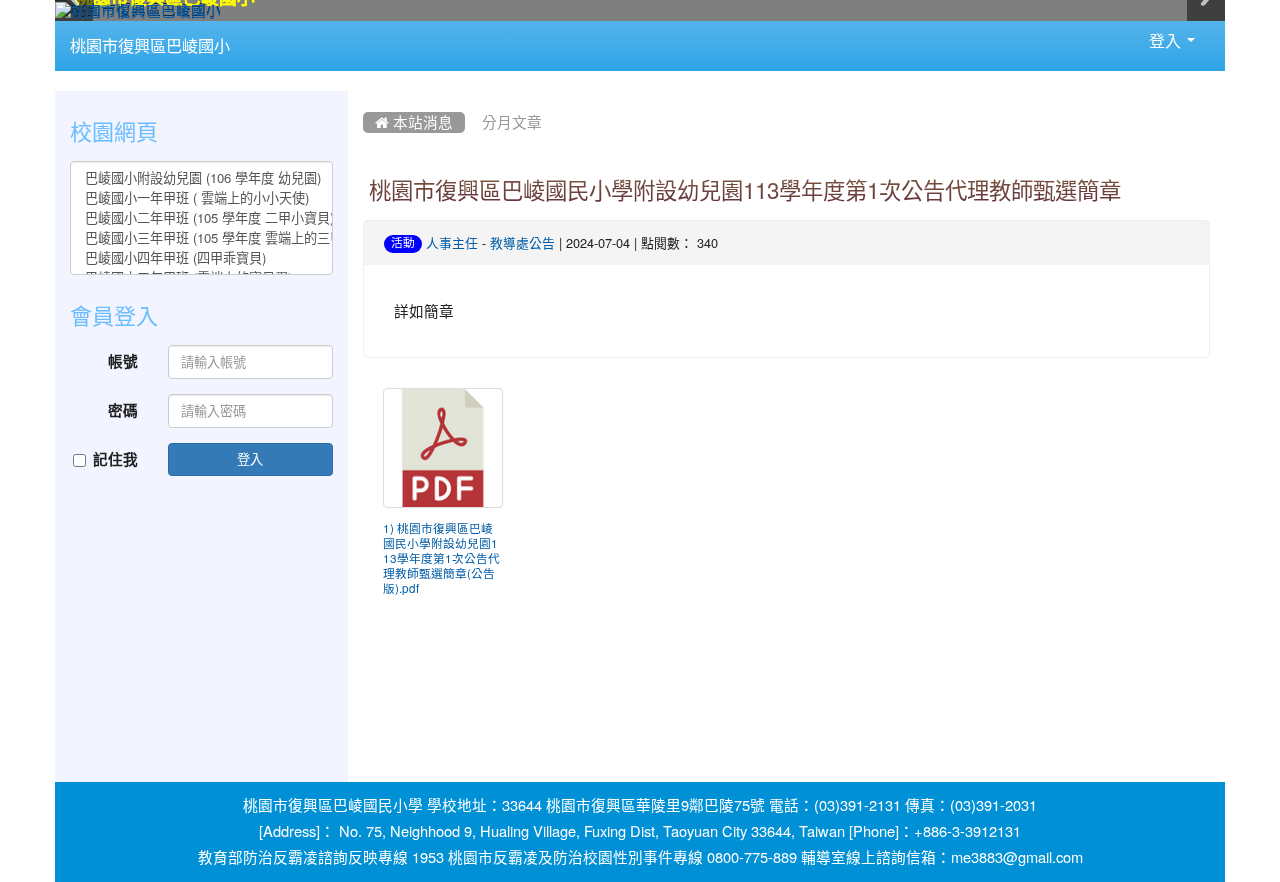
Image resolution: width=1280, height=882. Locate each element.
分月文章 (512, 122)
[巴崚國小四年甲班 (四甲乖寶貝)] (201, 258)
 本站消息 (414, 122)
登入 (250, 458)
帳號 (123, 361)
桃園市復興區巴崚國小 (150, 46)
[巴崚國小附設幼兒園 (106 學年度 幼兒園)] (201, 178)
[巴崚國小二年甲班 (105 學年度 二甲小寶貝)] (201, 218)
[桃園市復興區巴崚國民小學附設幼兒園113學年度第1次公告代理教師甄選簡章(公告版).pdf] (443, 448)
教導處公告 (522, 243)
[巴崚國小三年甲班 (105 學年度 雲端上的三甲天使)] (201, 238)
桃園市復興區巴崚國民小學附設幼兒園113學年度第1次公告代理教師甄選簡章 (745, 191)
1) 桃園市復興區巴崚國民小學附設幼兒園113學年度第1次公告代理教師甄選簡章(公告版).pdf (441, 559)
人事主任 (452, 243)
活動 (403, 243)
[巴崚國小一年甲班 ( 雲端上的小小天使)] (201, 198)
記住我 (115, 459)
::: (249, 28)
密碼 (123, 410)
